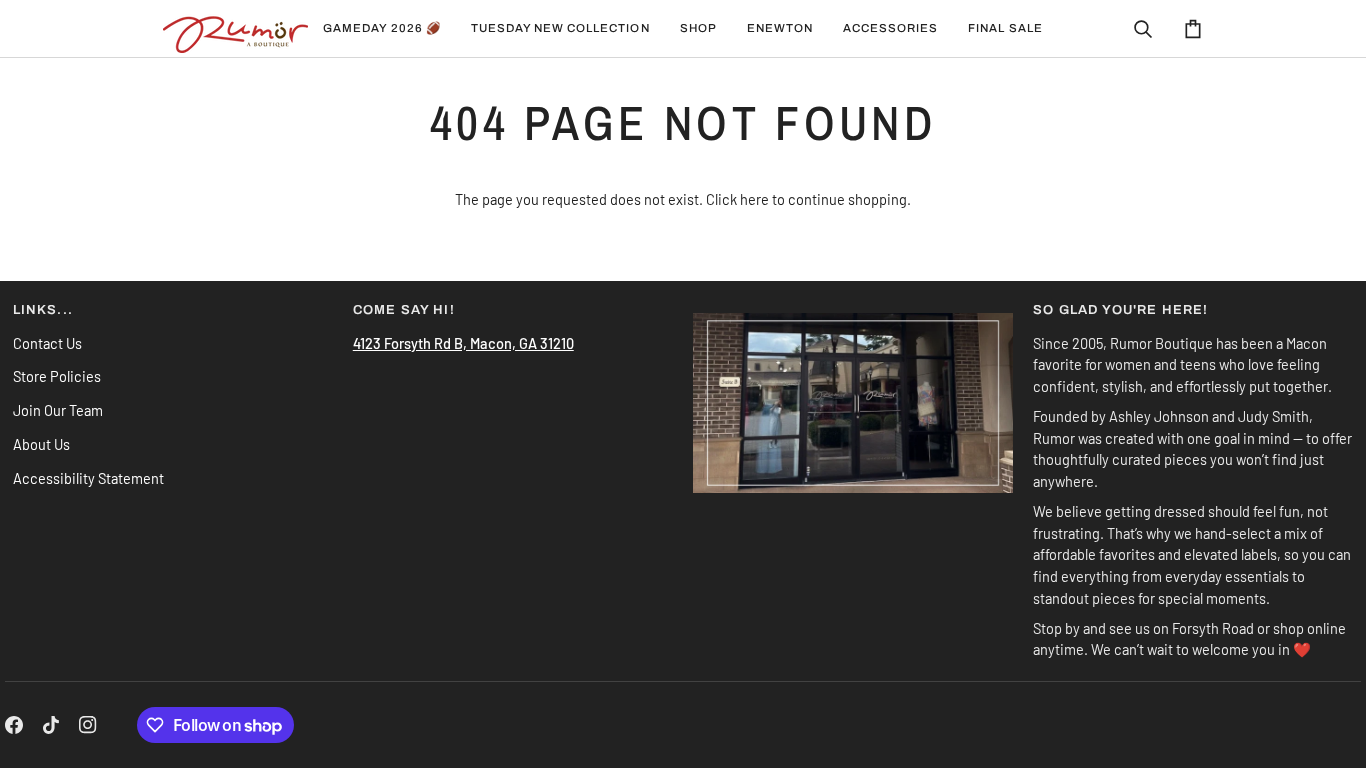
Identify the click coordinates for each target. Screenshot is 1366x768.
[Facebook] (14, 725)
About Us (41, 444)
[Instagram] (88, 725)
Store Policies (57, 376)
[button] (560, 28)
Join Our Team (58, 410)
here (754, 199)
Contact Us (47, 343)
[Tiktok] (51, 725)
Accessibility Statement (88, 478)
